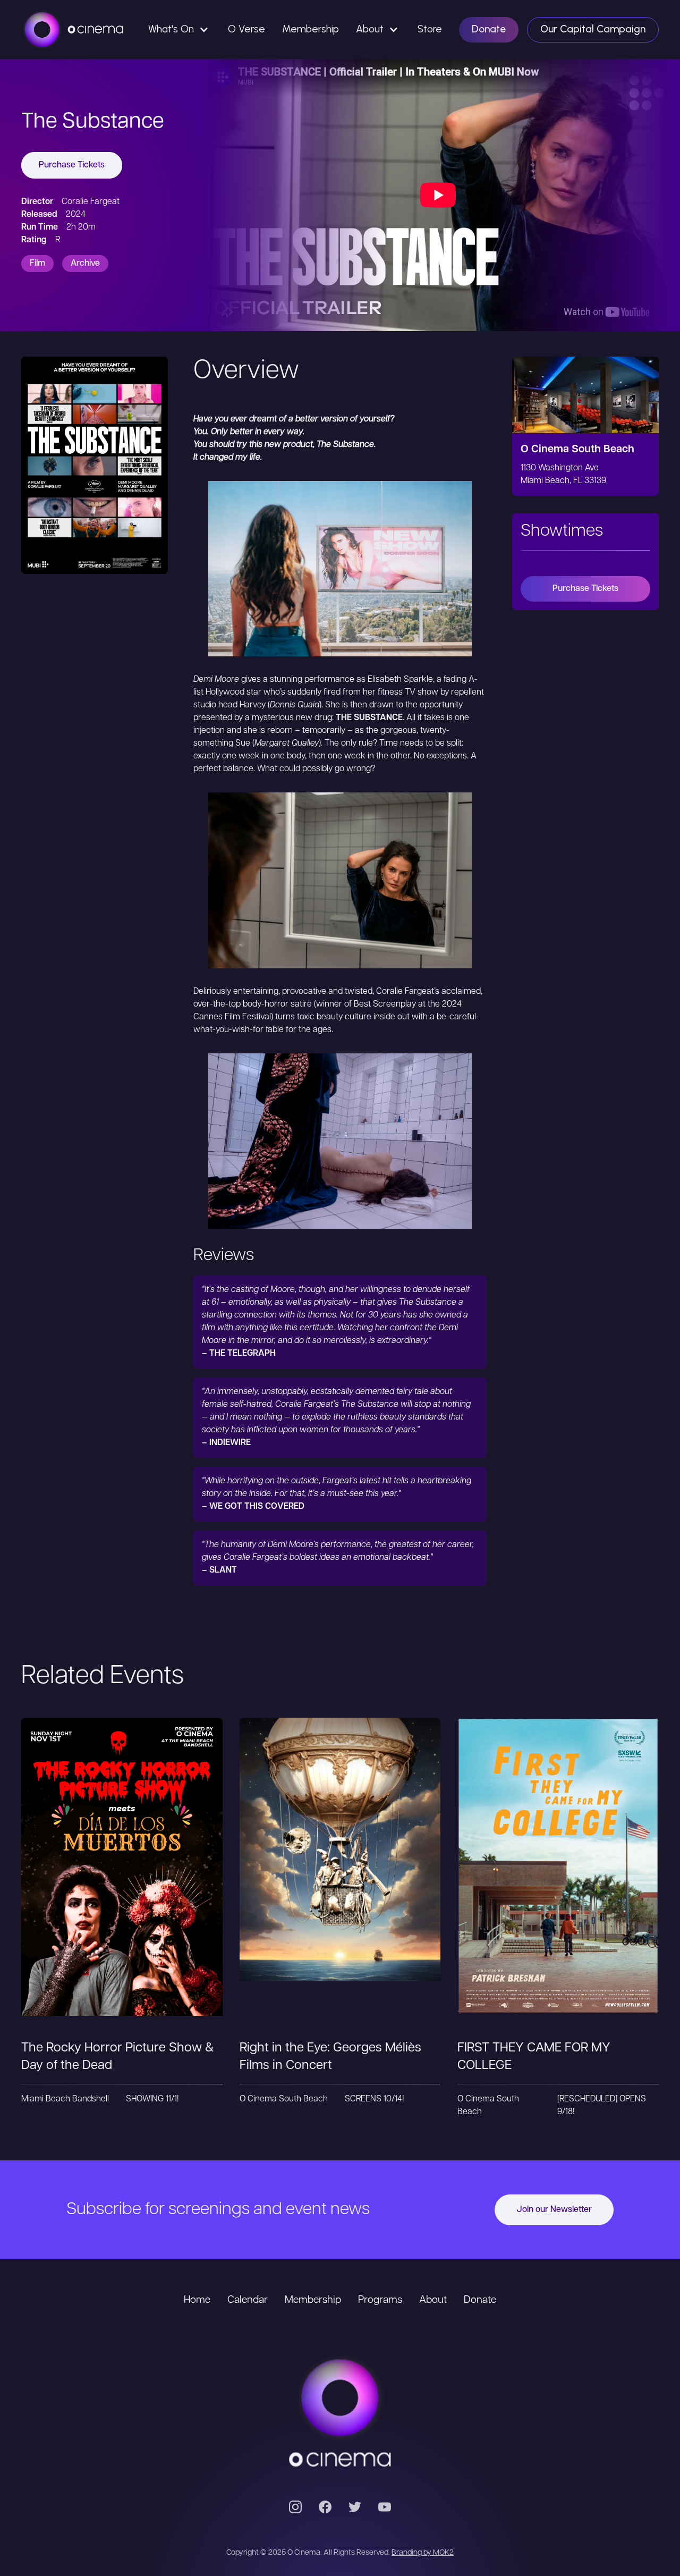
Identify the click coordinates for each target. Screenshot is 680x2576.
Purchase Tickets (72, 165)
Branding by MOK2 (423, 2553)
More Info (122, 1896)
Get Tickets (122, 1853)
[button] (180, 29)
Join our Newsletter (554, 2210)
